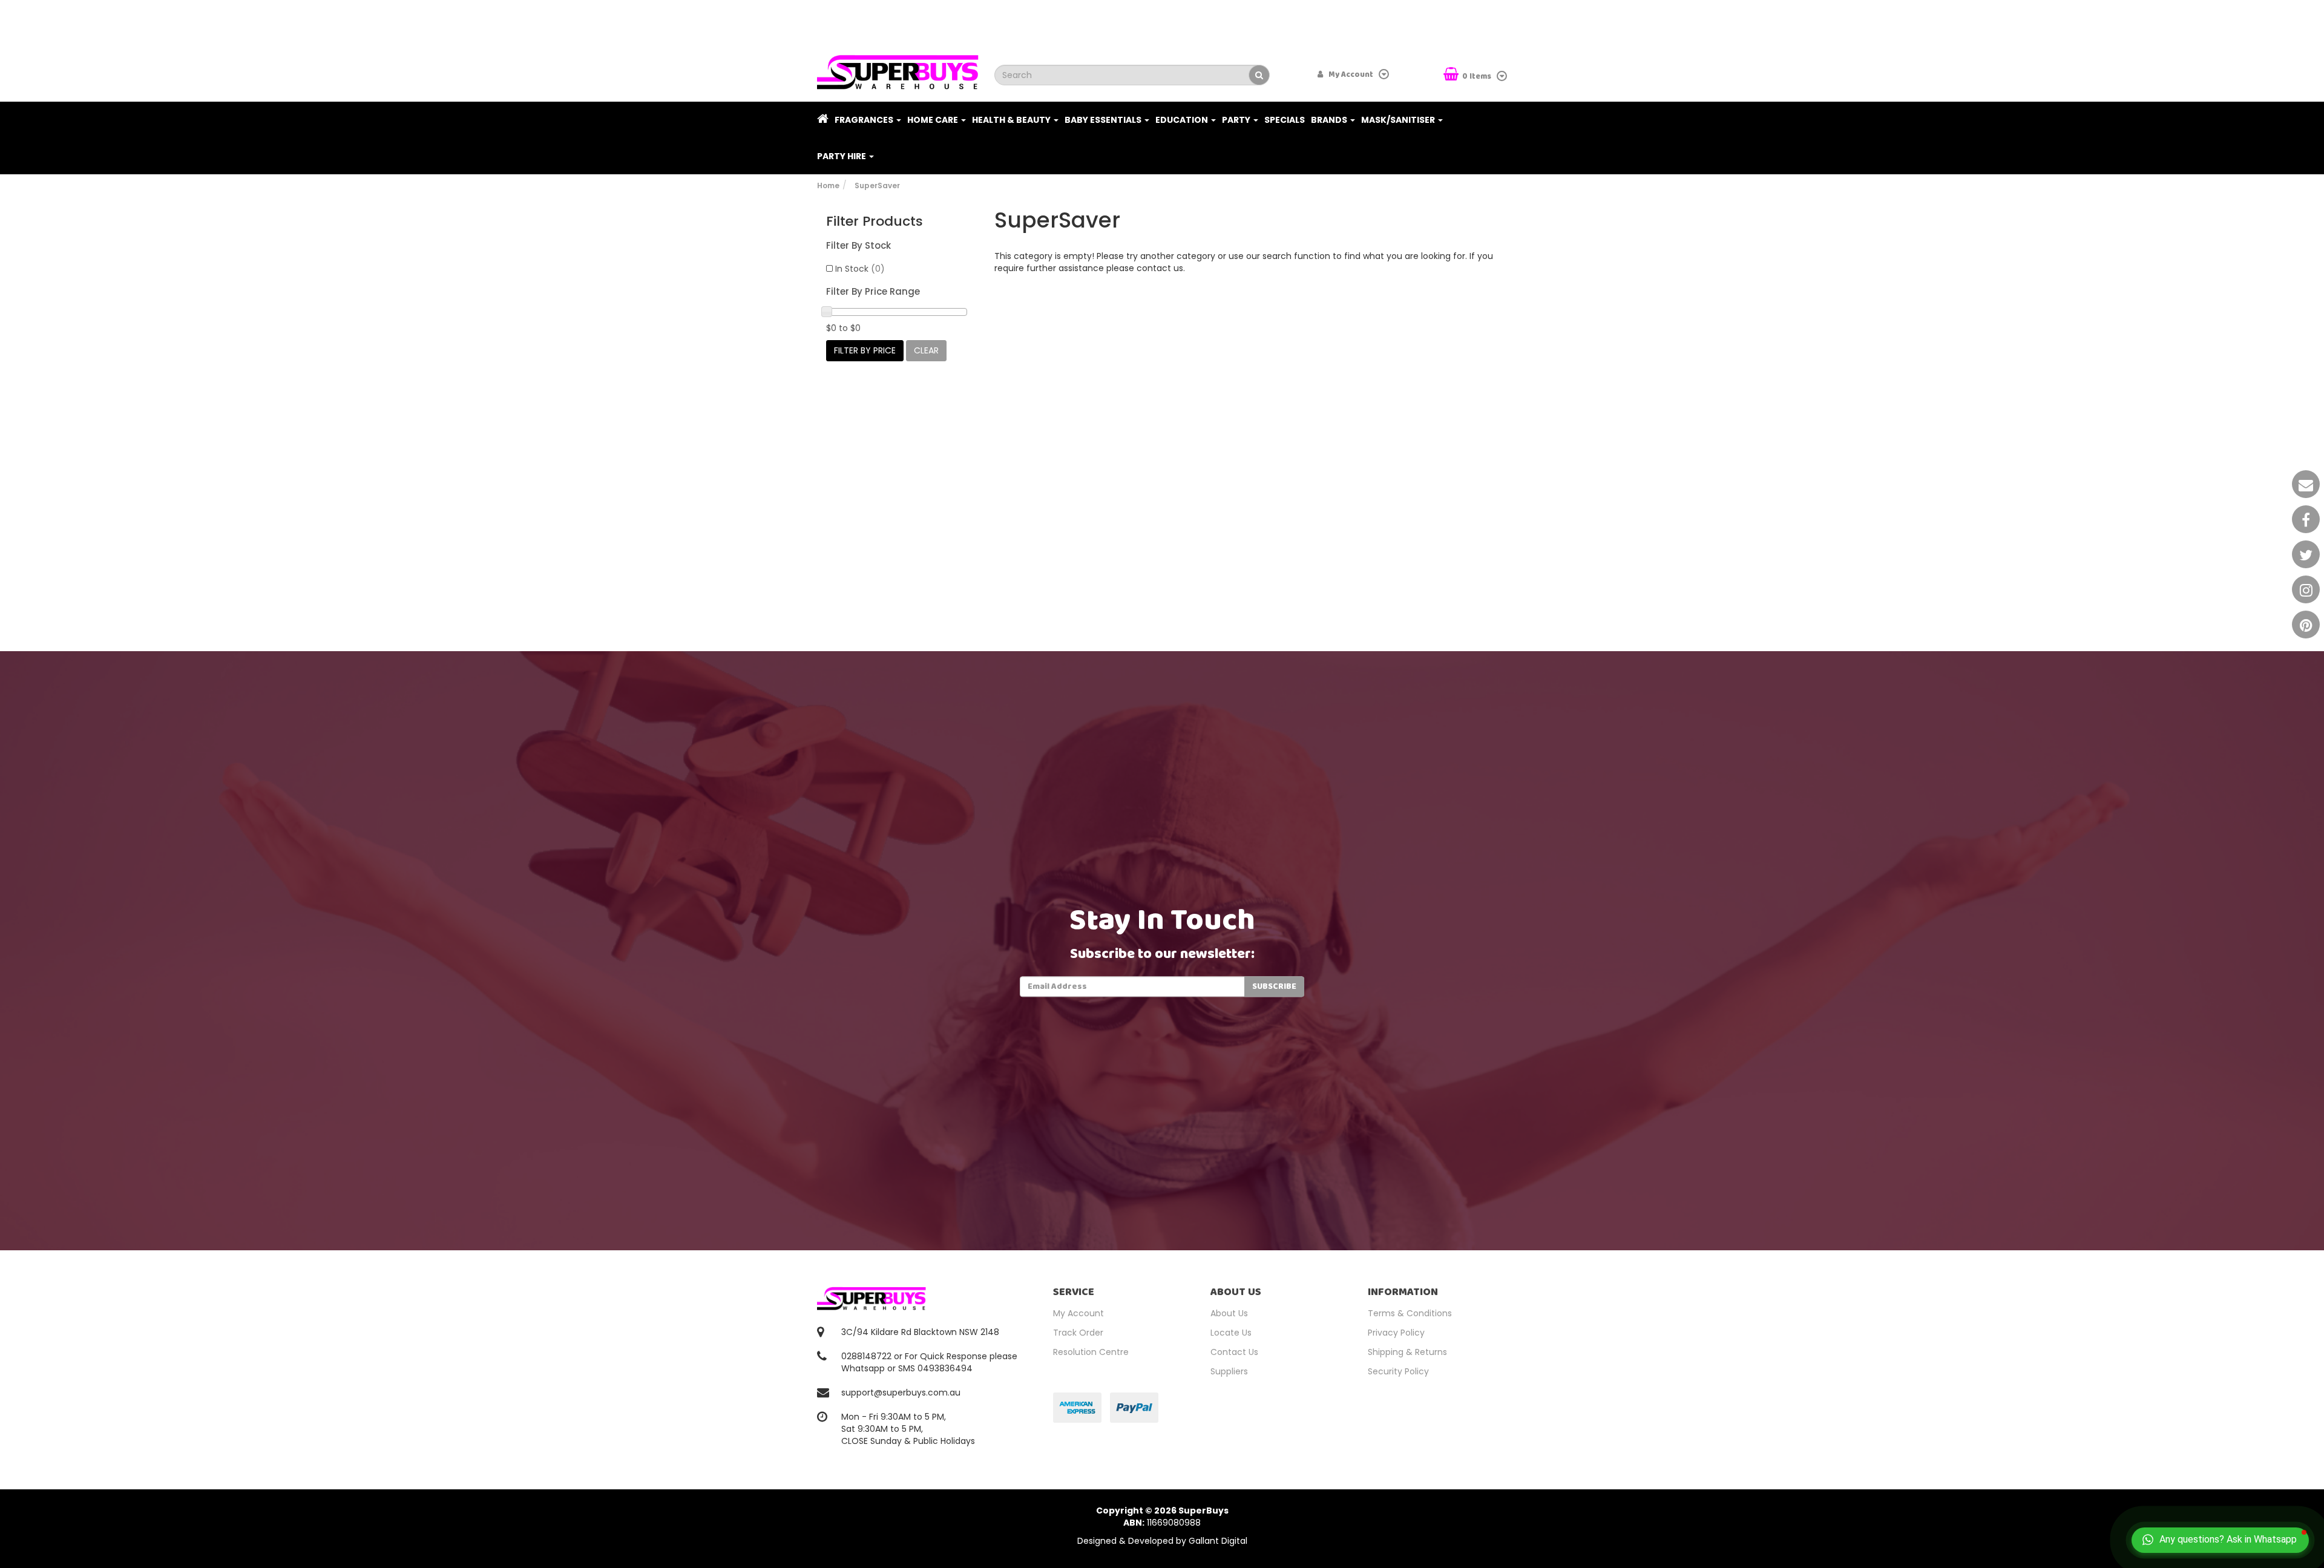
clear (926, 350)
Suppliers (1229, 1371)
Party (1237, 120)
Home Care (934, 120)
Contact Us (1234, 1352)
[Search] (1259, 75)
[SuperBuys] (898, 68)
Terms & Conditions (1410, 1313)
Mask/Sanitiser (1399, 120)
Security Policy (1398, 1371)
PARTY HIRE (842, 156)
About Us (1229, 1313)
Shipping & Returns (1407, 1352)
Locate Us (1231, 1333)
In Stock (860, 269)
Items (1478, 77)
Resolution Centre (1091, 1352)
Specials (1285, 120)
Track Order (1078, 1333)
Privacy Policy (1396, 1333)
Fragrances (865, 120)
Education (1183, 120)
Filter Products (875, 221)
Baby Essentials (1104, 120)
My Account (1078, 1313)
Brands (1330, 120)
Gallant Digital (1218, 1541)
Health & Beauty (1012, 120)
